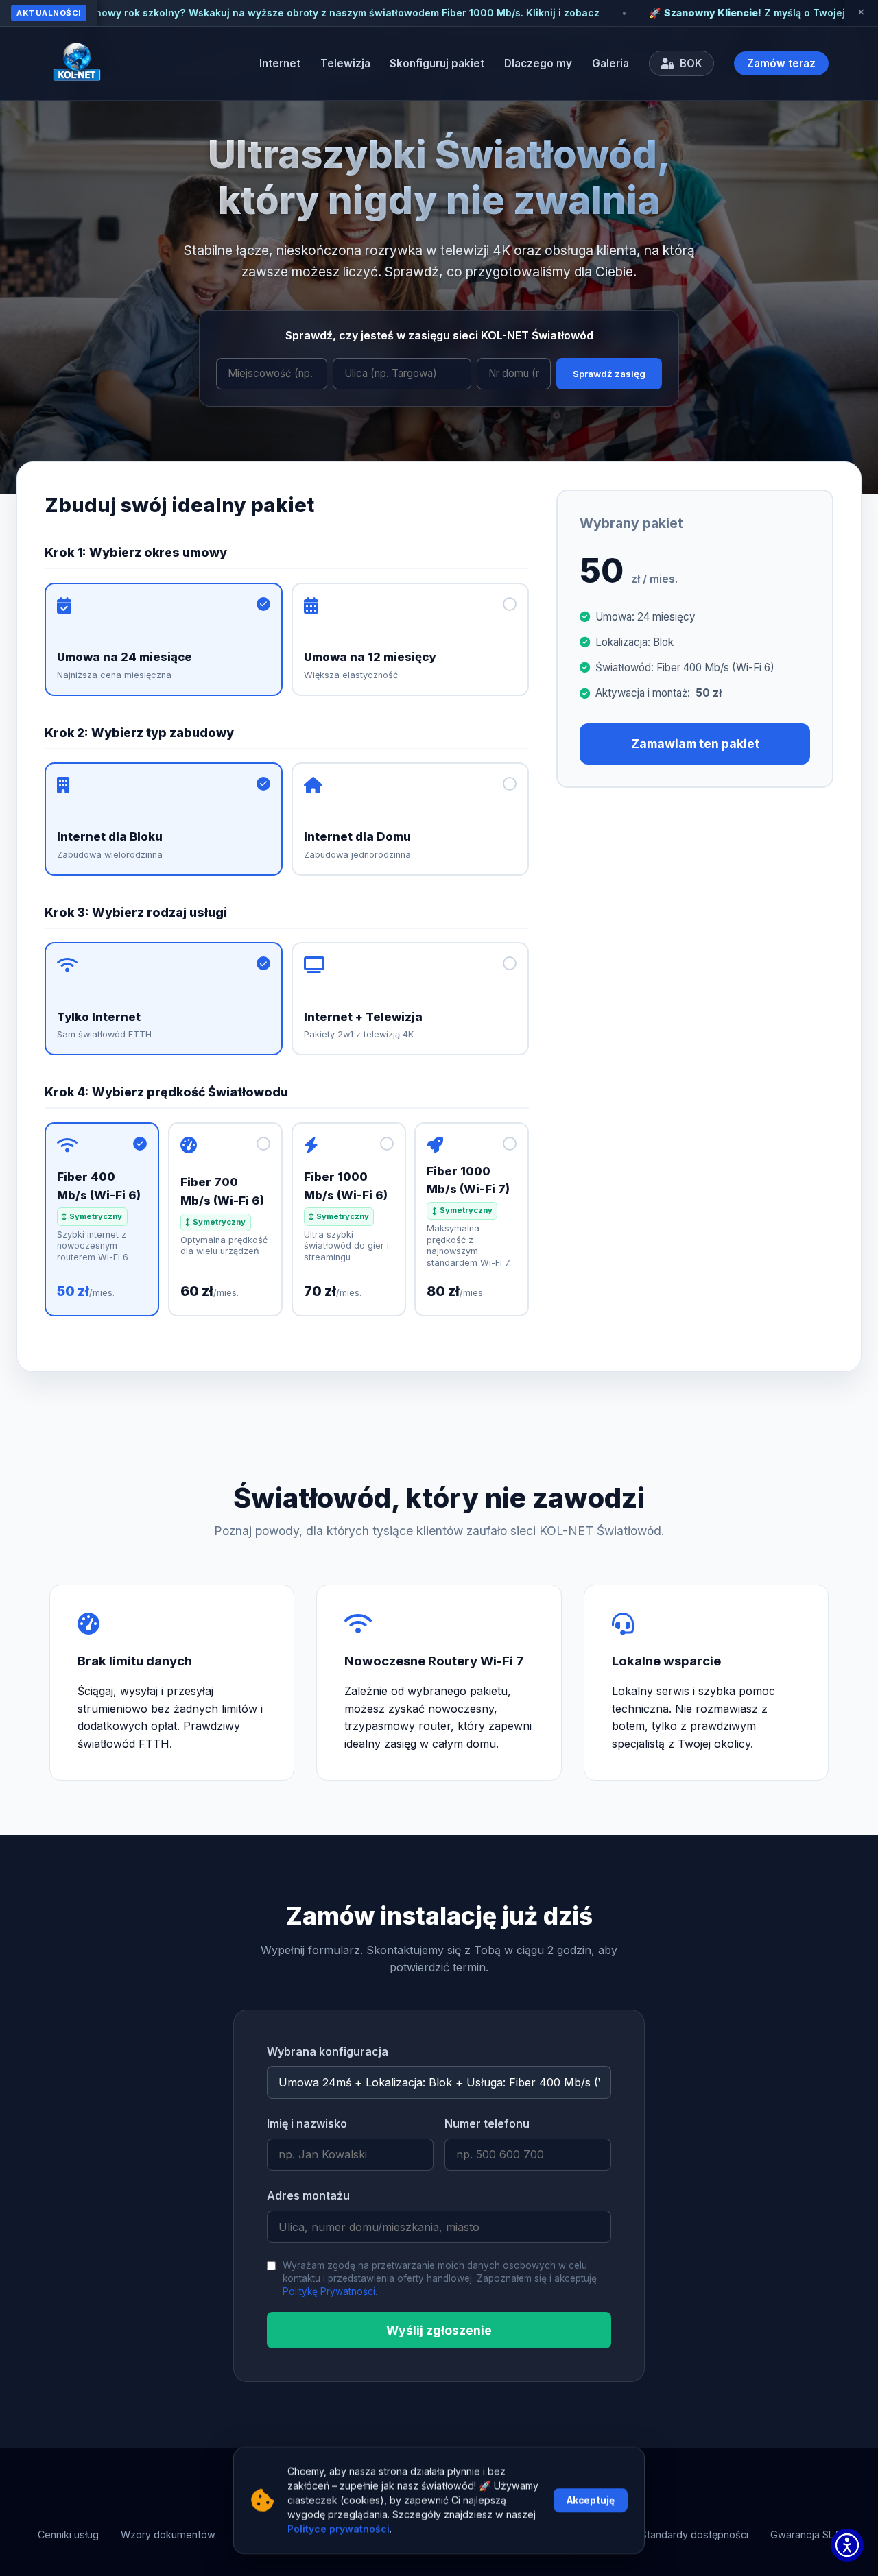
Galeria (610, 63)
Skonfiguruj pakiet (437, 63)
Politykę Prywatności (329, 2291)
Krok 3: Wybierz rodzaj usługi (136, 912)
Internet (280, 63)
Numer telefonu (487, 2123)
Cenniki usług (68, 2535)
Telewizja (345, 63)
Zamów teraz (781, 63)
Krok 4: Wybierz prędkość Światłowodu (166, 1092)
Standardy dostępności (695, 2535)
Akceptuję (591, 2501)
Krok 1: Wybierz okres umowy (136, 552)
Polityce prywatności (339, 2530)
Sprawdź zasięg (609, 374)
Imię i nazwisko (307, 2123)
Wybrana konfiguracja (328, 2051)
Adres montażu (308, 2195)
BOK (690, 63)
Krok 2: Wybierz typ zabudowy (139, 733)
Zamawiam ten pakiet (695, 744)
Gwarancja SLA (805, 2535)
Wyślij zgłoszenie (439, 2330)
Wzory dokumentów (168, 2535)
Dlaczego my (538, 63)
